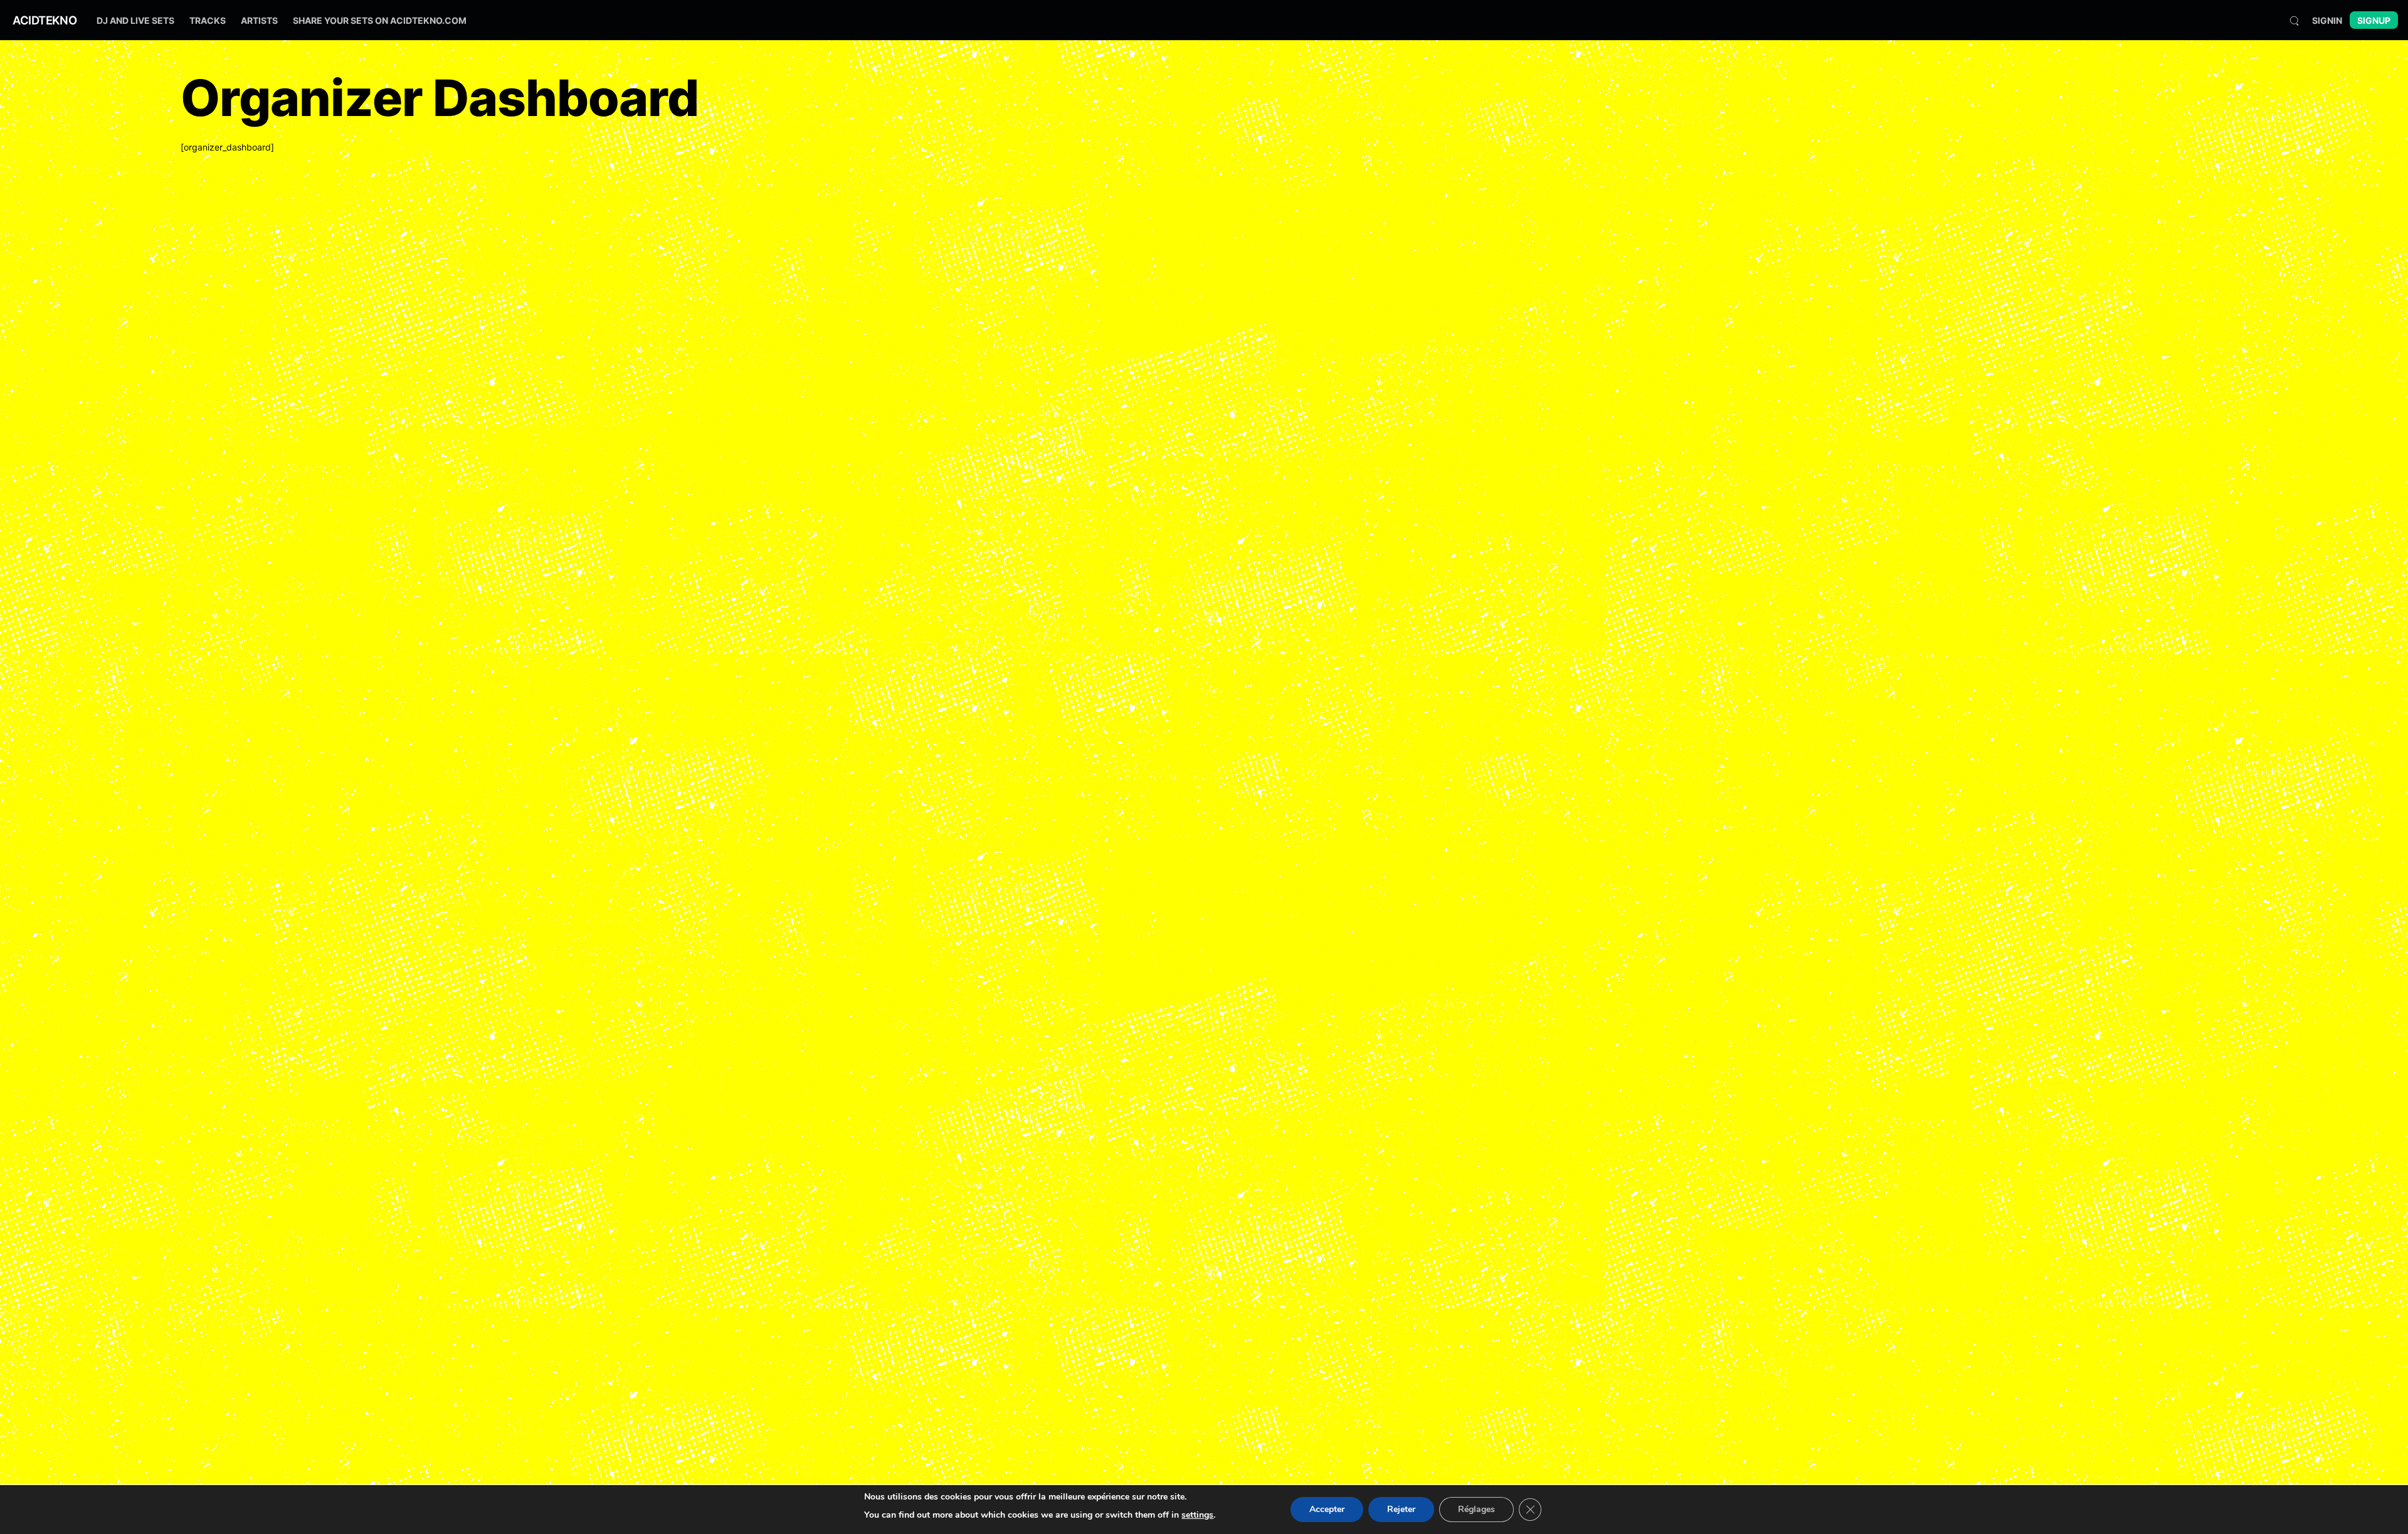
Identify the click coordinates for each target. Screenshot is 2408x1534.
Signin (2327, 20)
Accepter (1327, 1509)
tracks (208, 20)
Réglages (1476, 1509)
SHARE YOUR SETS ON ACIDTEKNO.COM (380, 20)
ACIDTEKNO (45, 20)
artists (259, 20)
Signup (2374, 20)
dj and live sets (135, 20)
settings (1197, 1515)
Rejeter (1401, 1509)
